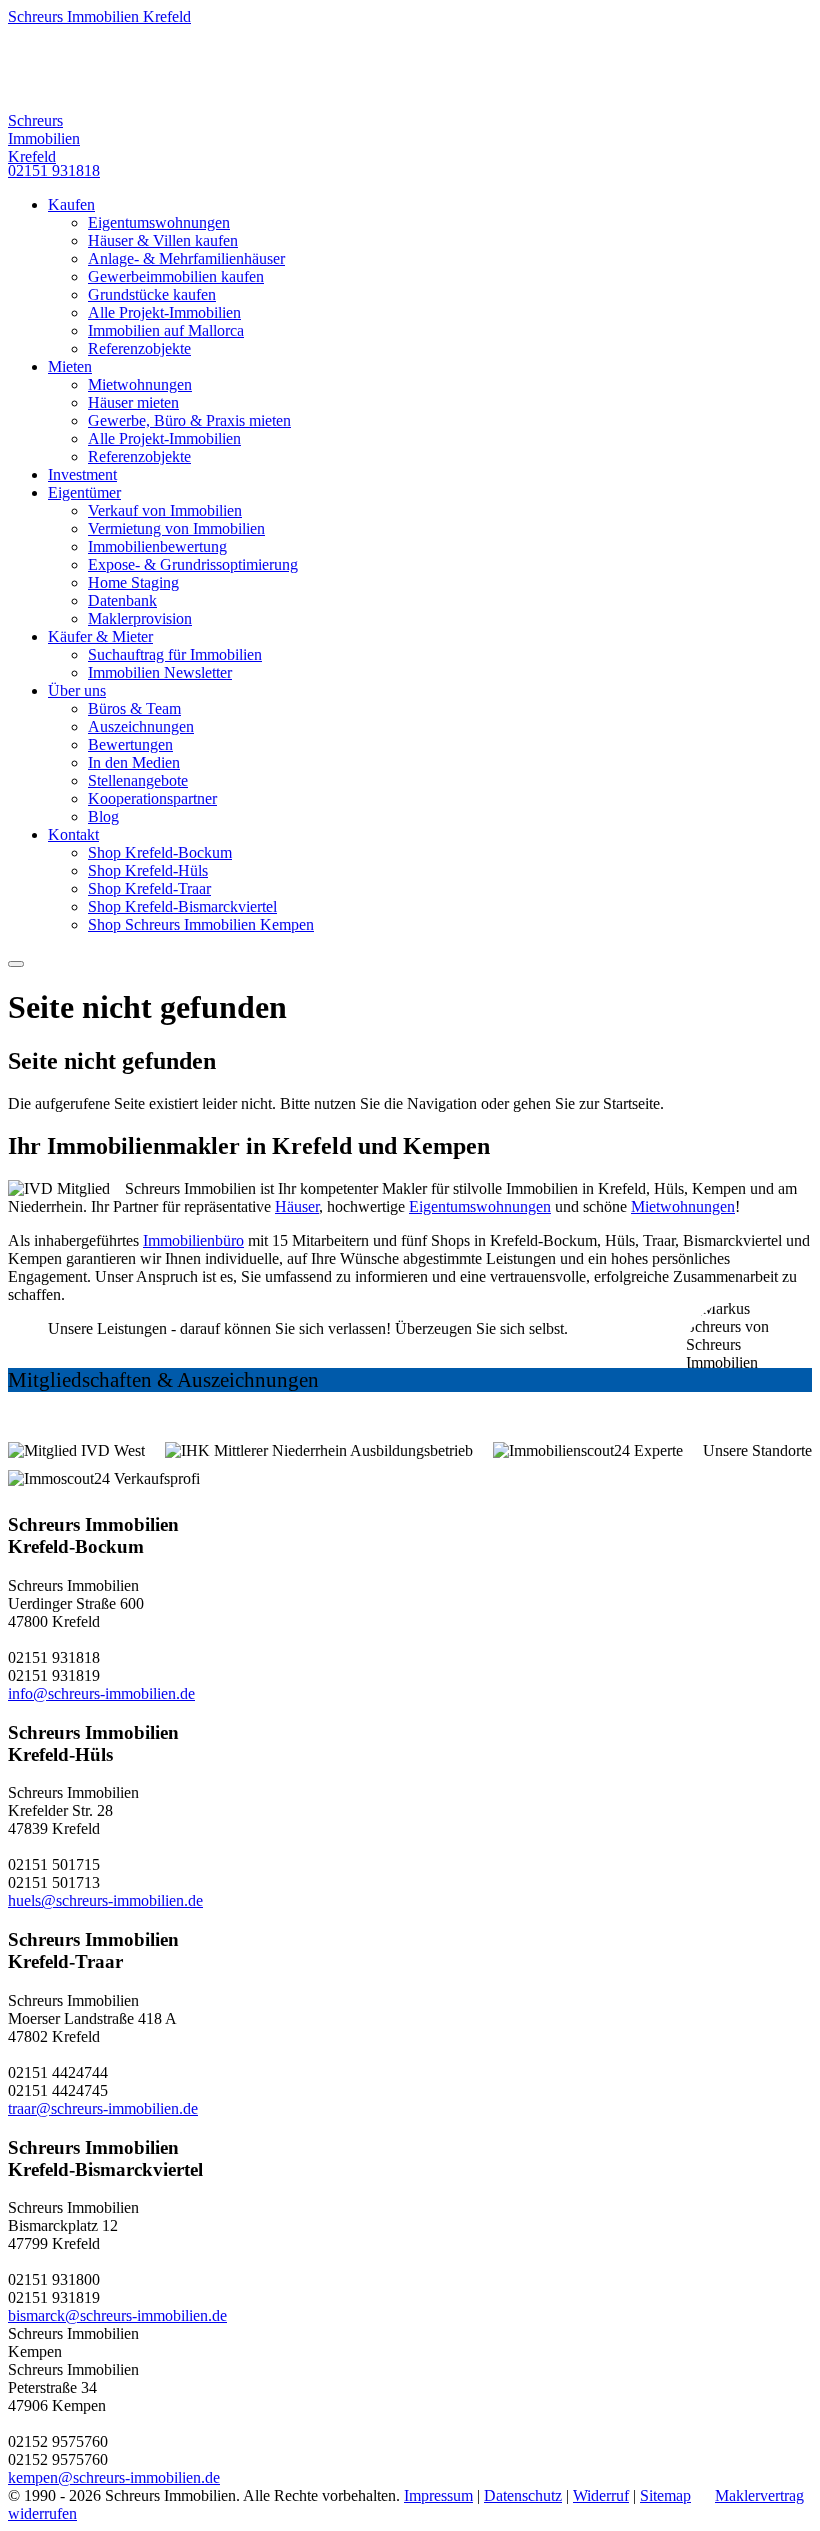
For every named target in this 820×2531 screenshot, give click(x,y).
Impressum (438, 2495)
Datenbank (122, 600)
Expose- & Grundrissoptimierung (193, 564)
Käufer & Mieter (100, 636)
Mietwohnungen (140, 384)
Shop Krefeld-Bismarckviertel (182, 906)
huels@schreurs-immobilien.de (105, 1900)
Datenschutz (523, 2495)
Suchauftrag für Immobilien (175, 654)
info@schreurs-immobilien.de (101, 1693)
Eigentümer (84, 492)
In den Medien (134, 762)
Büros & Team (134, 708)
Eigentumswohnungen (159, 222)
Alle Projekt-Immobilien (164, 312)
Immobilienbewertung (157, 546)
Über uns (77, 690)
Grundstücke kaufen (152, 294)
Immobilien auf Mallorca (166, 330)
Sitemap (665, 2495)
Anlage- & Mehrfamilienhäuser (186, 258)
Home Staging (133, 582)
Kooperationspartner (152, 798)
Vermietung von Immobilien (176, 528)
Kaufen (71, 204)
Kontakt (73, 834)
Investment (82, 474)
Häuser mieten (133, 402)
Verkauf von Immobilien (165, 510)
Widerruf (601, 2495)
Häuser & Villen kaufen (163, 240)
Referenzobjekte (139, 348)
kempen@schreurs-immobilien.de (114, 2477)
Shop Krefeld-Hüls (148, 870)
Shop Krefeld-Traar (149, 888)
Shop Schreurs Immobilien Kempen (201, 924)
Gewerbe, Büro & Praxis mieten (189, 420)
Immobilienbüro (193, 1240)
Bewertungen (130, 744)
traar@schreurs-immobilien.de (103, 2108)
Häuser (297, 1206)
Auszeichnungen (141, 726)
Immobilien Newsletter (160, 672)
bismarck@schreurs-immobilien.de (117, 2315)
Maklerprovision (140, 618)
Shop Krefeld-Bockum (160, 852)
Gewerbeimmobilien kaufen (176, 276)
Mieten (70, 366)
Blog (103, 816)
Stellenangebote (138, 780)
